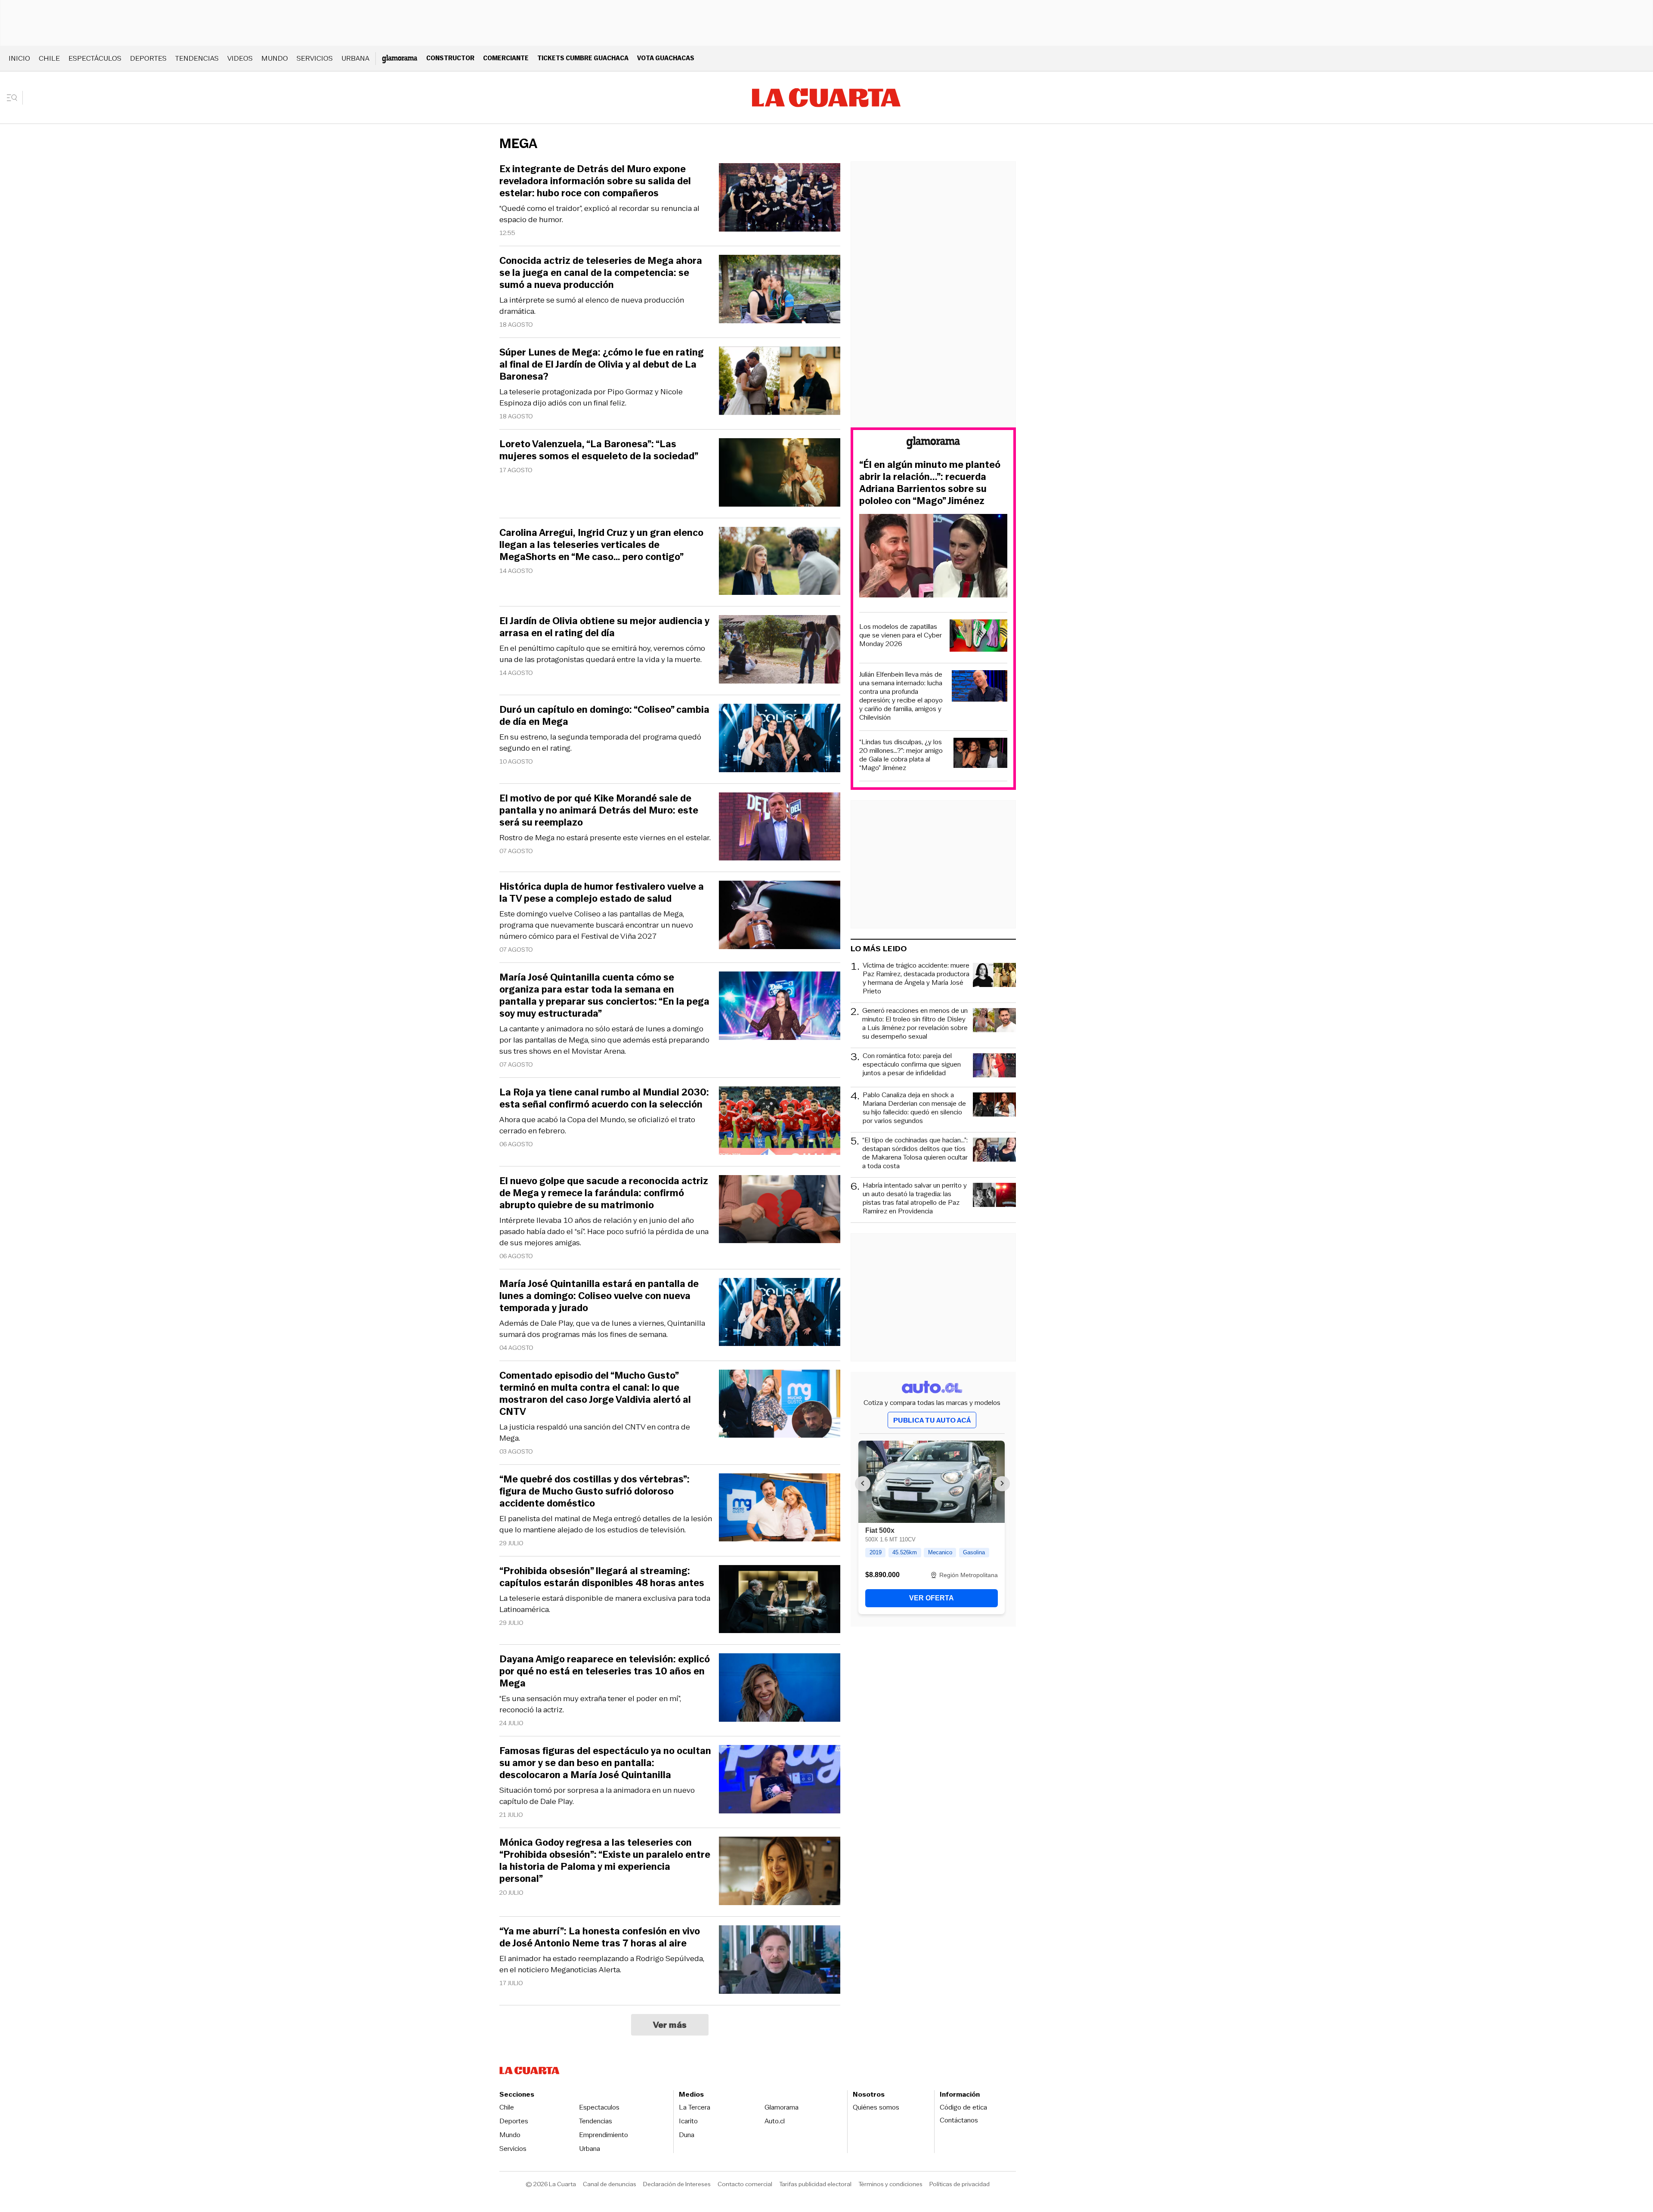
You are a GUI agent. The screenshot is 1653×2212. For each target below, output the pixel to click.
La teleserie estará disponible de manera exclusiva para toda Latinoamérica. (605, 1604)
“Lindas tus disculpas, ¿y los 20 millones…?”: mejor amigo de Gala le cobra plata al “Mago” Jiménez (901, 755)
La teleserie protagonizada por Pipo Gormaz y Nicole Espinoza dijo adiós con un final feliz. (591, 397)
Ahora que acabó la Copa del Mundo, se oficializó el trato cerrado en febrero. (597, 1125)
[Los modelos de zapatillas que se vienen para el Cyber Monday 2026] (978, 637)
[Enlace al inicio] (933, 444)
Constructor (450, 58)
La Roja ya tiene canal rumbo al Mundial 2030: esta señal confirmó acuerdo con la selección (604, 1098)
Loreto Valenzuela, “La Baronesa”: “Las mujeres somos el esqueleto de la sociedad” (599, 450)
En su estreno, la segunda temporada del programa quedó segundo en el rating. (600, 742)
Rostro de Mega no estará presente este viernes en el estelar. (605, 838)
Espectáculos (95, 58)
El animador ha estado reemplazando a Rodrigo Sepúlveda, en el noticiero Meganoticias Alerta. (602, 1964)
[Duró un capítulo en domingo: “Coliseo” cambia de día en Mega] (780, 739)
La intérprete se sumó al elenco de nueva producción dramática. (592, 306)
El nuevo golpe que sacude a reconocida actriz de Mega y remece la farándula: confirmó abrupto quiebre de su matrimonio (604, 1193)
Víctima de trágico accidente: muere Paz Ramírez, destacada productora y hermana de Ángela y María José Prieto (916, 978)
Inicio (19, 58)
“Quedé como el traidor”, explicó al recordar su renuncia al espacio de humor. (599, 214)
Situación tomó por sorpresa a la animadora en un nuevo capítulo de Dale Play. (597, 1796)
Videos (240, 58)
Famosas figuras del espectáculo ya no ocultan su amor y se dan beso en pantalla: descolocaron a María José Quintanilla (605, 1763)
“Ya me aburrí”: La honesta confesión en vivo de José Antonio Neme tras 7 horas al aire (600, 1937)
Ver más (670, 2025)
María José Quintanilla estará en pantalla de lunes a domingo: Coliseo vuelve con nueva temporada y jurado (599, 1296)
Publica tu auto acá (932, 1420)
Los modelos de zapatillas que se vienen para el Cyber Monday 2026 (901, 635)
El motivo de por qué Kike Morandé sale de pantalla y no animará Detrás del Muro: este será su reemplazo (599, 811)
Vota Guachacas (666, 58)
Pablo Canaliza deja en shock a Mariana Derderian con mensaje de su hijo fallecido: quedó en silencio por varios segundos (914, 1108)
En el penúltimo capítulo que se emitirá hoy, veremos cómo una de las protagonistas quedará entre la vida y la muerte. (602, 654)
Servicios (315, 58)
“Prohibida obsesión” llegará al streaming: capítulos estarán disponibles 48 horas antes (602, 1577)
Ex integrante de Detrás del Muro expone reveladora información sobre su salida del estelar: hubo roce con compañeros (595, 181)
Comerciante (506, 58)
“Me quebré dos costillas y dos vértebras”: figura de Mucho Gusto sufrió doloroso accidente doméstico (594, 1491)
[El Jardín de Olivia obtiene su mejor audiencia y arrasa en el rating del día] (780, 651)
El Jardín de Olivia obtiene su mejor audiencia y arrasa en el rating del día (604, 627)
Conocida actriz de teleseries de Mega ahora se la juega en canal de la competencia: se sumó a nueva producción (601, 273)
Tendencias (197, 58)
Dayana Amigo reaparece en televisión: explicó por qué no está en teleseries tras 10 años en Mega (605, 1671)
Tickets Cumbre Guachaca (583, 58)
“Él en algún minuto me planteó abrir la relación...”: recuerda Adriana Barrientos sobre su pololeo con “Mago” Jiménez (930, 483)
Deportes (148, 58)
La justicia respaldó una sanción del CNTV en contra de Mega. (595, 1432)
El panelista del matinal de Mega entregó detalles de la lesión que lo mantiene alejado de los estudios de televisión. (606, 1524)
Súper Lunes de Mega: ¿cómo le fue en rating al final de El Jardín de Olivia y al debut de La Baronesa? (602, 365)
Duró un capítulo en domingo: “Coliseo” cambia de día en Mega (604, 716)
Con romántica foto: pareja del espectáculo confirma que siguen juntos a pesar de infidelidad (912, 1065)
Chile (49, 58)
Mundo (275, 58)
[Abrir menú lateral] (15, 98)
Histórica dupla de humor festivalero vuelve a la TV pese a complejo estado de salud (602, 893)
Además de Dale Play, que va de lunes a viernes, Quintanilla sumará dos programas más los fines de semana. (602, 1329)
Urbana (355, 58)
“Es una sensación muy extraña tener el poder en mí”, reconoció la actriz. (590, 1704)
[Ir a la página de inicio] (826, 98)
